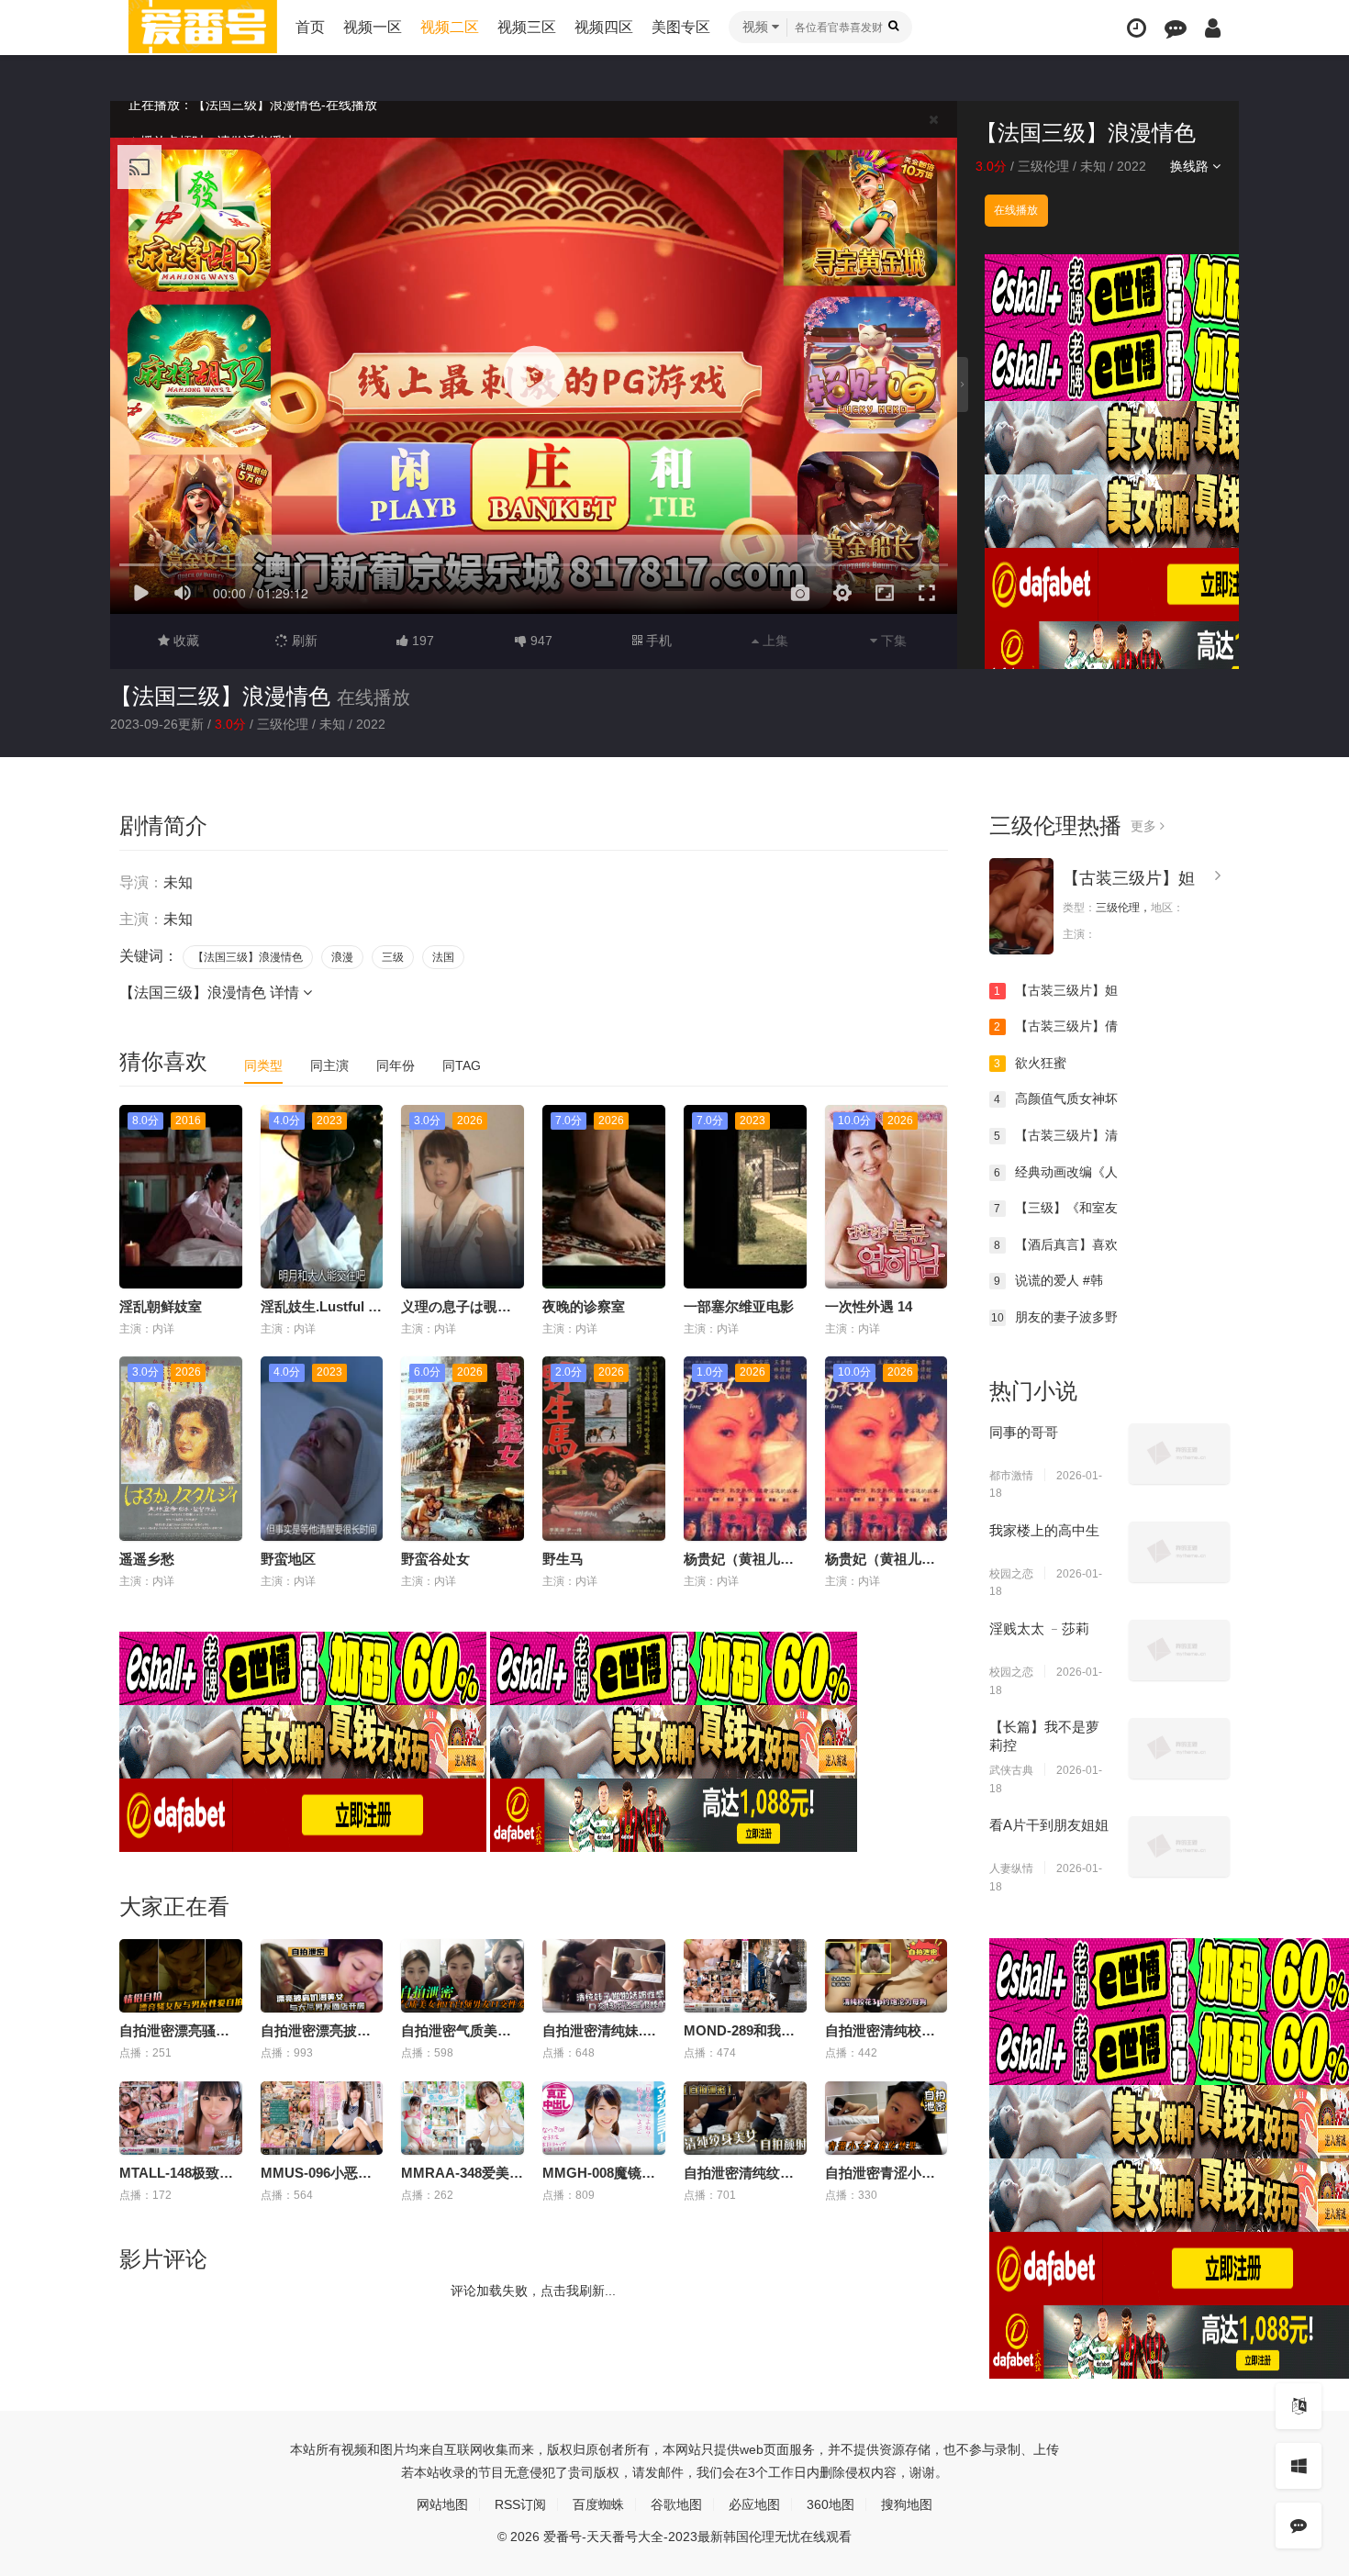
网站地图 (442, 2504)
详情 (286, 992)
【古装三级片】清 (1056, 1135)
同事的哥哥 (1024, 1432)
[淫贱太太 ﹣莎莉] (1179, 1650)
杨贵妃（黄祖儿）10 (887, 1559)
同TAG (462, 1065)
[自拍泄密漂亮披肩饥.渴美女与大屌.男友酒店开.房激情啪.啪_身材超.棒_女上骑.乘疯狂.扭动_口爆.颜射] (322, 1976)
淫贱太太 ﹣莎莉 (1039, 1628)
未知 (1093, 166)
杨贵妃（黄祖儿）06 (746, 1559)
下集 (892, 641)
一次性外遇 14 (869, 1306)
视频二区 (450, 27)
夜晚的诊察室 (584, 1306)
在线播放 (1016, 210)
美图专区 (681, 27)
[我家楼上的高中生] (1179, 1552)
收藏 (184, 641)
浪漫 (342, 957)
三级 (393, 957)
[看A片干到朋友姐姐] (1179, 1846)
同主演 (329, 1065)
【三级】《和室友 (1056, 1208)
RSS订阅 (520, 2504)
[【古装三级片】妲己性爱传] (1021, 906)
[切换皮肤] (1299, 2466)
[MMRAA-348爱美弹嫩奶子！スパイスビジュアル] (463, 2118)
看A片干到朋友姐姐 (1049, 1825)
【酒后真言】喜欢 (1056, 1244)
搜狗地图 (907, 2504)
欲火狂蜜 (1030, 1063)
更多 (1145, 826)
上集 (774, 641)
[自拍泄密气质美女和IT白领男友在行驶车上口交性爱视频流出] (463, 1976)
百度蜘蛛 (598, 2504)
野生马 (563, 1559)
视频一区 (373, 27)
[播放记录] (1137, 28)
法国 (443, 957)
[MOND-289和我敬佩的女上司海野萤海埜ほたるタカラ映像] (745, 1976)
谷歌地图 (676, 2504)
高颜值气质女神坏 (1056, 1098)
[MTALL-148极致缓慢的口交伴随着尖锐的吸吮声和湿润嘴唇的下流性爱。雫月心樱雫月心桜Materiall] (181, 2118)
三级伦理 (1043, 166)
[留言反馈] (1176, 28)
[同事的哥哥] (1179, 1454)
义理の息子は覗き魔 (463, 1306)
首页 (310, 27)
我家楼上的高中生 (1044, 1530)
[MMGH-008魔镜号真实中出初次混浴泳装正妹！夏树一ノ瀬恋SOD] (604, 2118)
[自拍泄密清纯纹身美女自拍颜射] (745, 2118)
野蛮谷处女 (435, 1559)
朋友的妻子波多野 (1054, 1317)
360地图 (831, 2504)
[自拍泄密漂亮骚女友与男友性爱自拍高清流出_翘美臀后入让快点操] (181, 1976)
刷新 (303, 641)
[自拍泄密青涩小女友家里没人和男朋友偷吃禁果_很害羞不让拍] (886, 2118)
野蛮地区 (288, 1559)
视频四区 (604, 27)
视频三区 (527, 27)
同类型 (263, 1065)
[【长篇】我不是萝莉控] (1179, 1748)
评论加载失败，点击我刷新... (533, 2291)
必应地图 (754, 2504)
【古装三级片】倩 (1056, 1026)
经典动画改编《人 (1056, 1172)
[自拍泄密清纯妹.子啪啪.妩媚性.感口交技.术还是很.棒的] (604, 1976)
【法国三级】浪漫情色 (220, 696)
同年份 (396, 1065)
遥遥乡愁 (147, 1559)
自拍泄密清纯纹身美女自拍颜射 (780, 2173)
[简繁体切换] (1299, 2406)
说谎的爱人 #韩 (1048, 1280)
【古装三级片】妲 (1129, 878)
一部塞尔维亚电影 (739, 1306)
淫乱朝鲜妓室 (161, 1306)
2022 (1132, 166)
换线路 (1191, 166)
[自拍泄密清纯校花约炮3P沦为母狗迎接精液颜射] (886, 1976)
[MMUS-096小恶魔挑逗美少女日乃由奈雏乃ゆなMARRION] (322, 2118)
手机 (657, 641)
